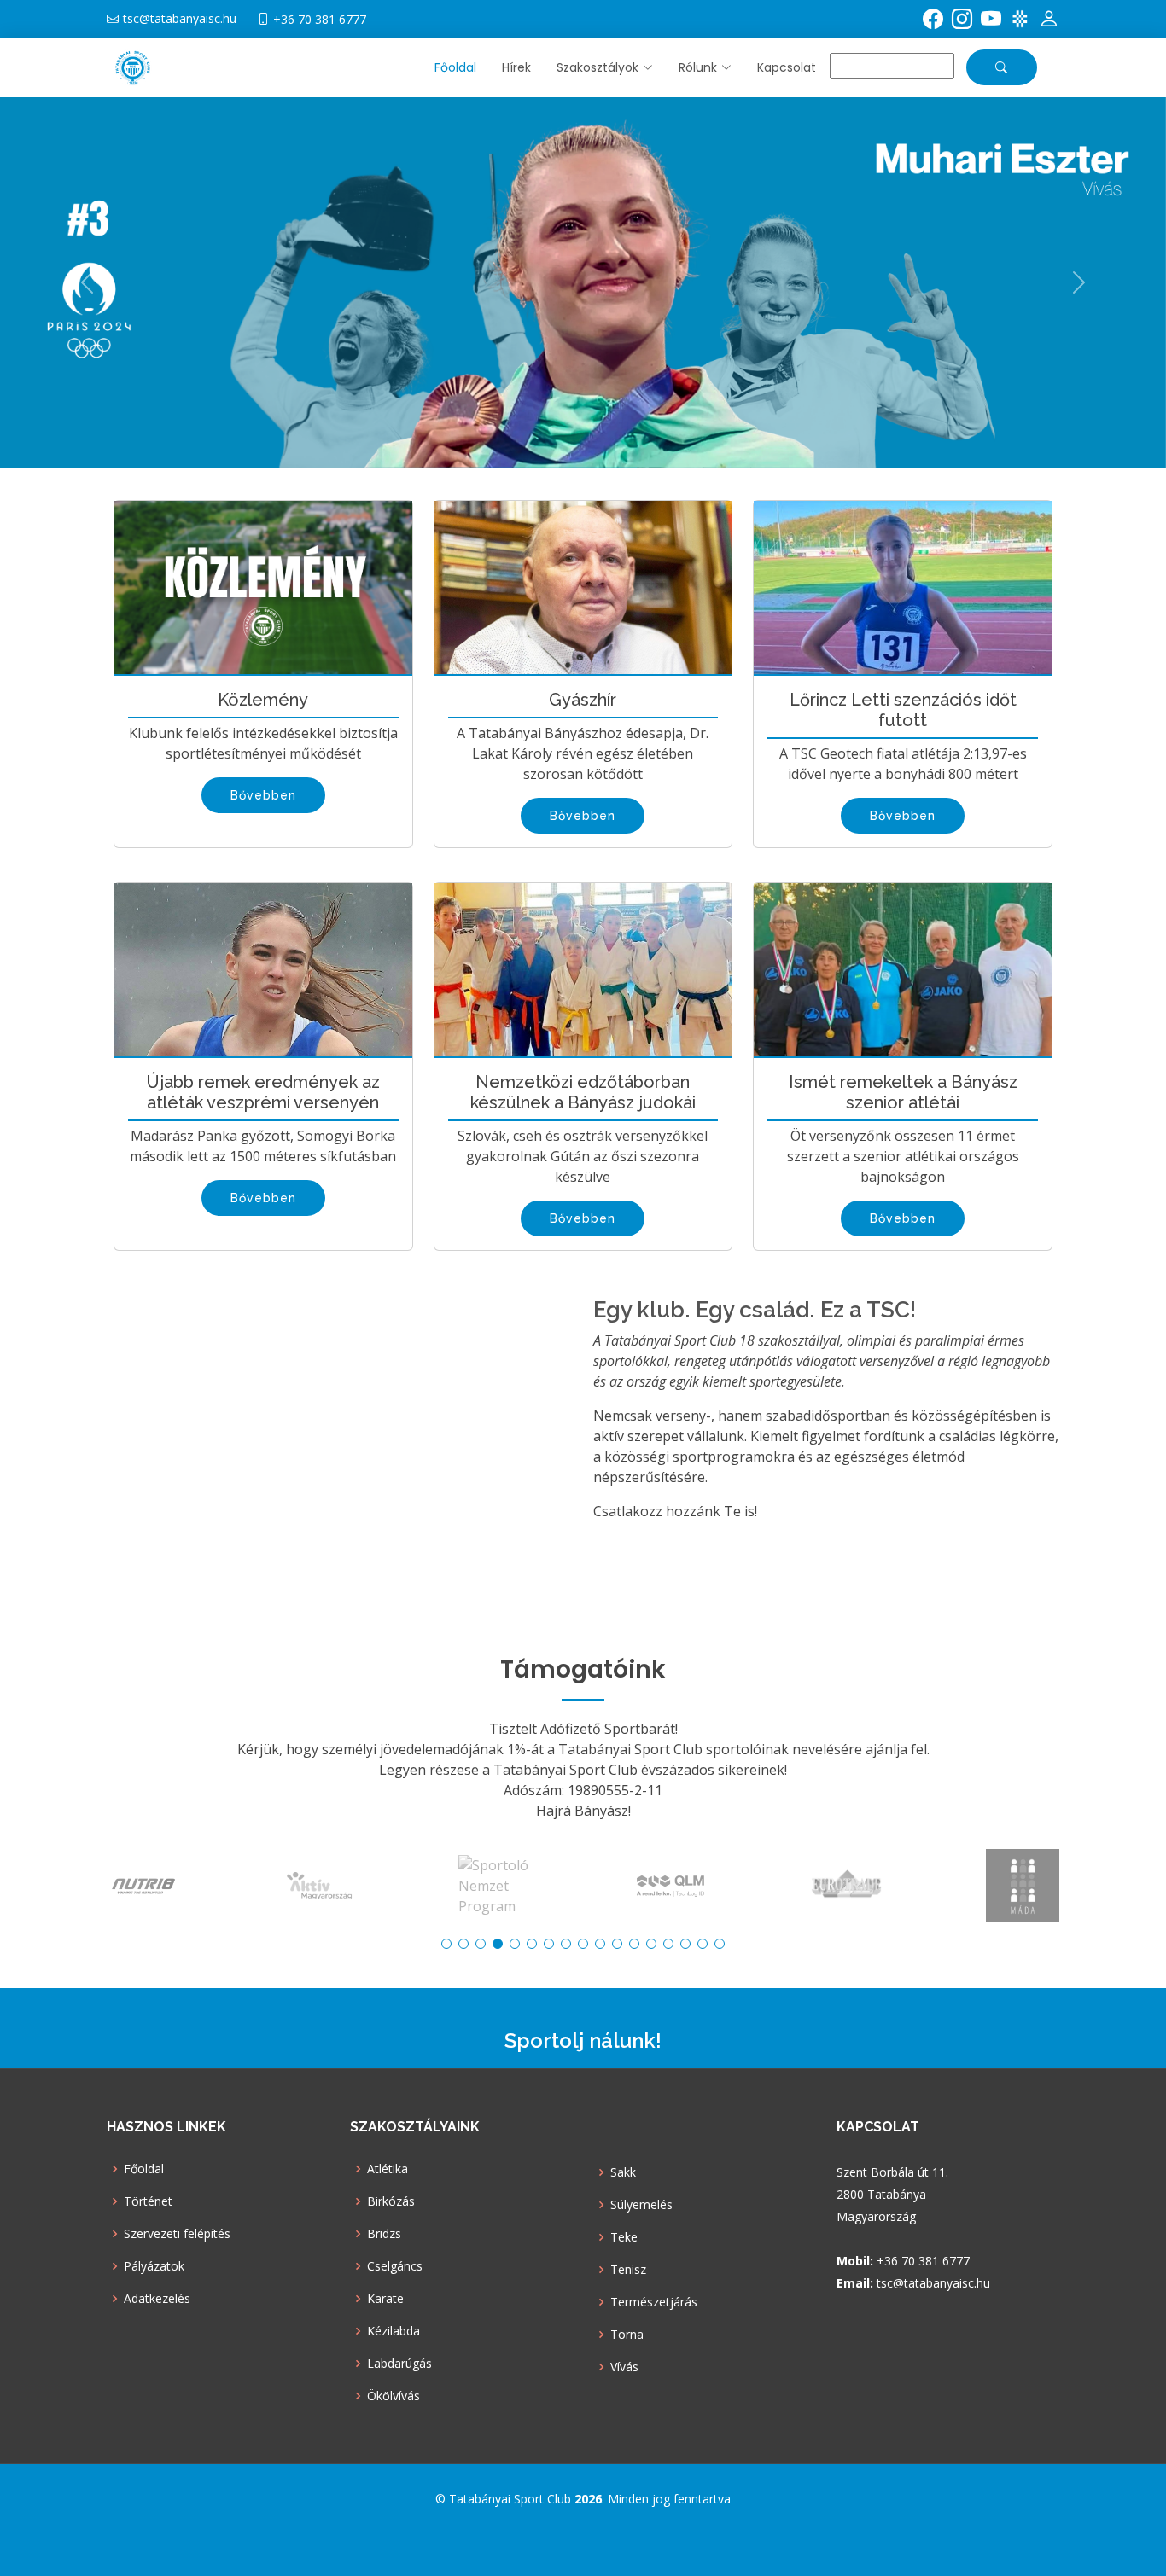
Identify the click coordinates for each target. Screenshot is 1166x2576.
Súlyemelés (641, 2205)
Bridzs (384, 2234)
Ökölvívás (394, 2396)
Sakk (623, 2172)
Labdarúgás (399, 2364)
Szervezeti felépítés (177, 2234)
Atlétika (388, 2169)
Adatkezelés (157, 2299)
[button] (592, 68)
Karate (385, 2299)
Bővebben (263, 795)
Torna (627, 2335)
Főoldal (455, 67)
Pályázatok (154, 2266)
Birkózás (391, 2201)
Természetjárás (654, 2302)
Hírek (516, 67)
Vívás (624, 2367)
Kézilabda (394, 2331)
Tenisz (628, 2270)
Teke (624, 2237)
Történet (148, 2201)
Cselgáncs (395, 2266)
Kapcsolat (787, 67)
